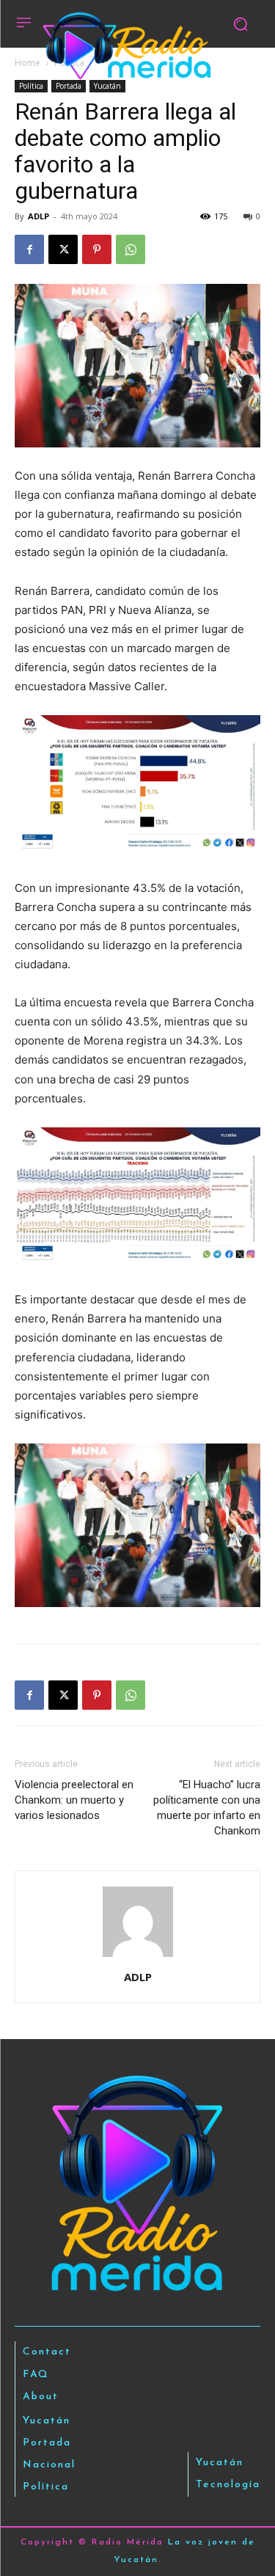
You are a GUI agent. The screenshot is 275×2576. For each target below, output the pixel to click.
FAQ (36, 2375)
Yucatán (107, 86)
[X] (63, 249)
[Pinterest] (97, 249)
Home (27, 63)
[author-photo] (138, 1957)
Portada (69, 86)
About (41, 2397)
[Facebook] (29, 249)
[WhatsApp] (131, 249)
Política (31, 86)
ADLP (38, 216)
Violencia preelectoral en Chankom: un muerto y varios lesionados (74, 1800)
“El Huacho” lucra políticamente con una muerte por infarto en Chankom (207, 1808)
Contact (47, 2352)
